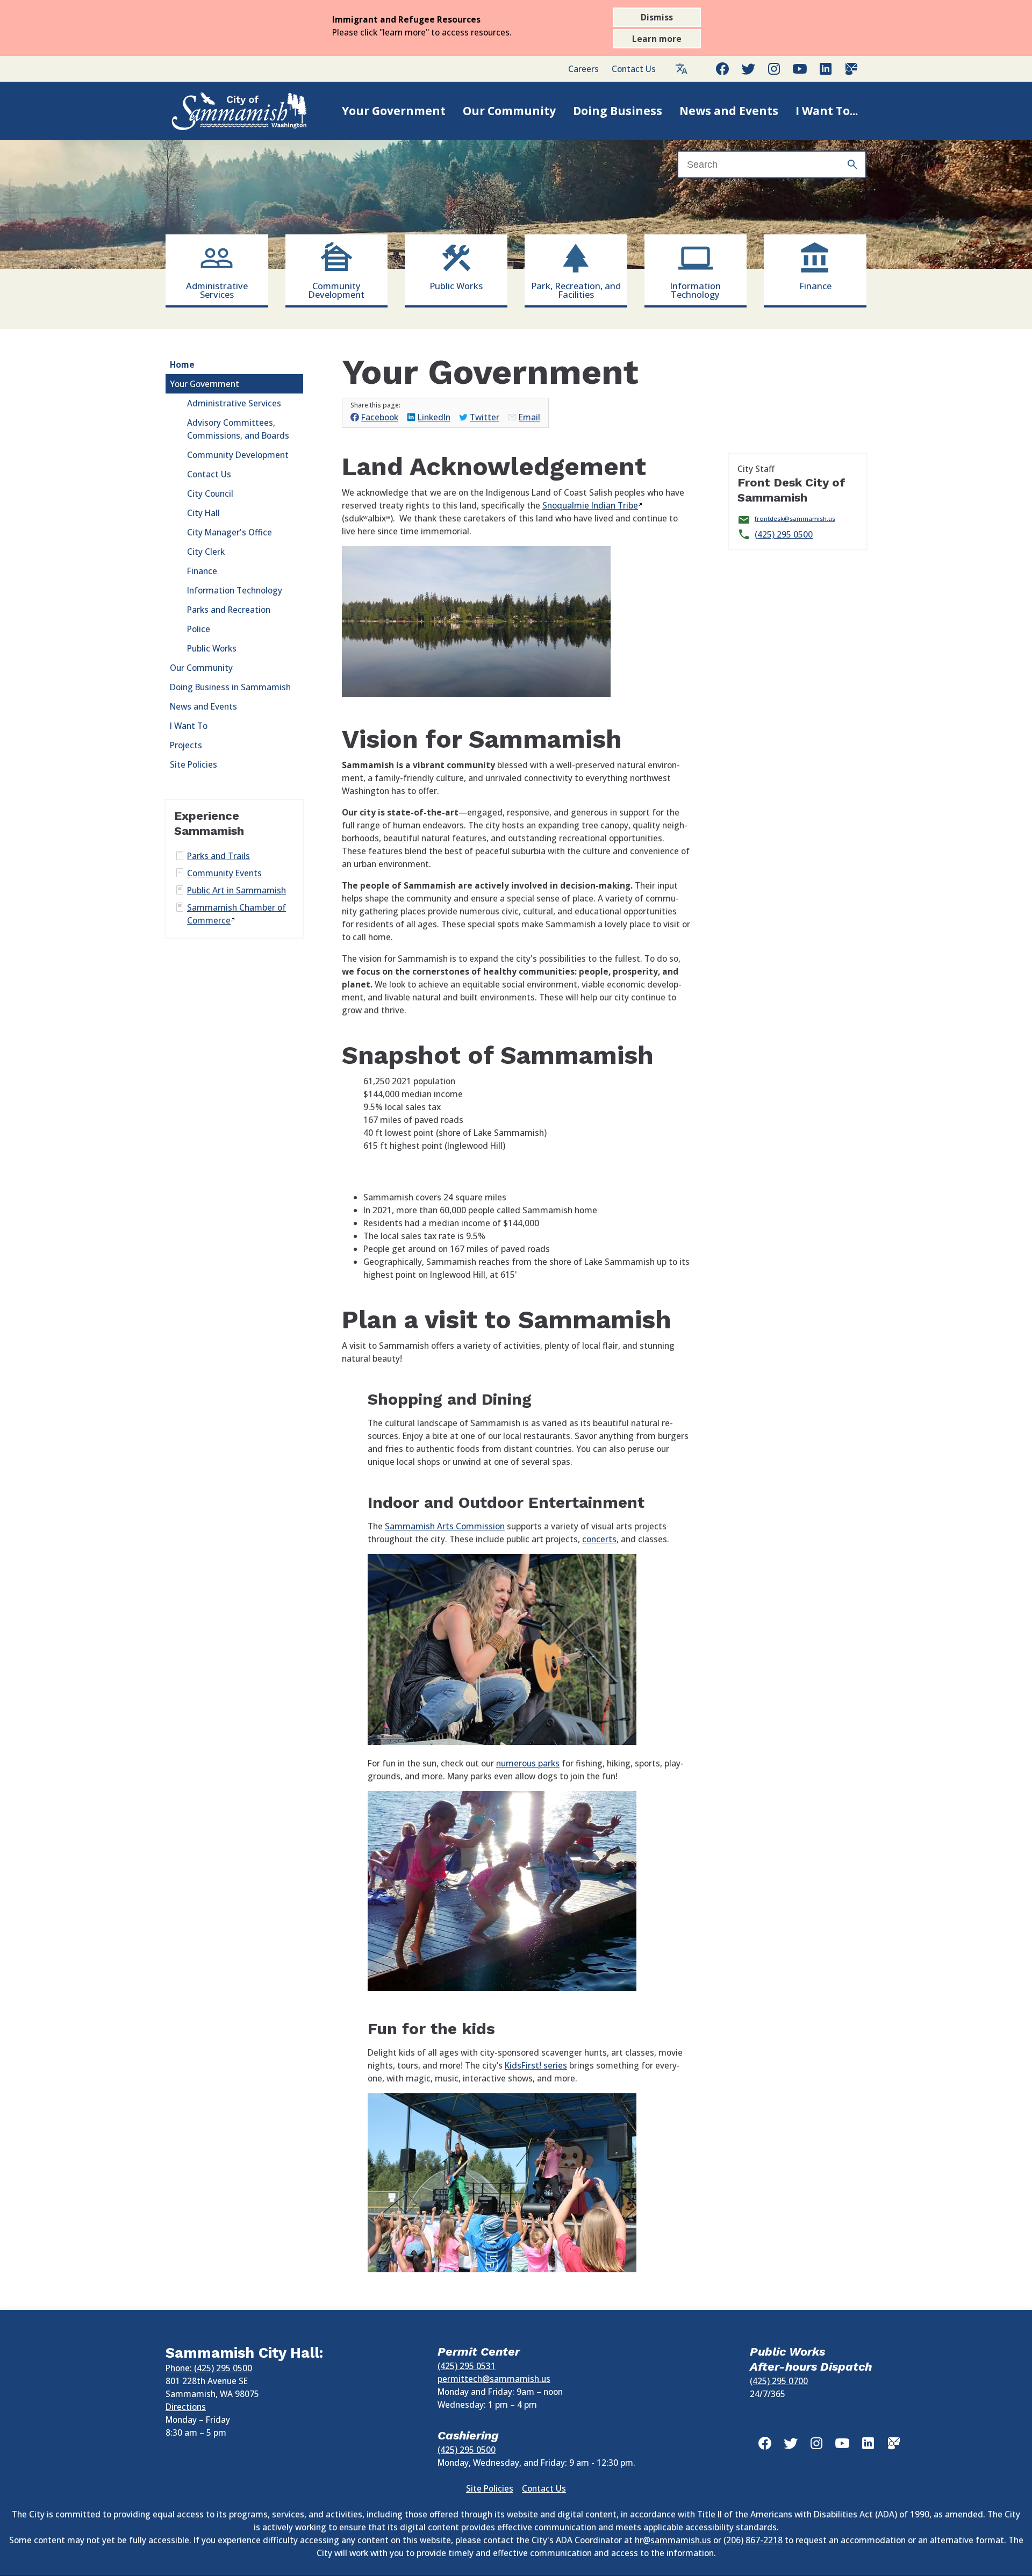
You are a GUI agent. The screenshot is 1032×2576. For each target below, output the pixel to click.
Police (199, 629)
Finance (202, 571)
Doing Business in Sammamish (230, 687)
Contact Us (634, 69)
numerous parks (528, 1763)
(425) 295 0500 (784, 534)
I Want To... (827, 111)
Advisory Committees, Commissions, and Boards (238, 429)
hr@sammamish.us (673, 2540)
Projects (186, 745)
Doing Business (618, 111)
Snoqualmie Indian (590, 505)
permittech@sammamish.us (494, 2379)
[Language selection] (682, 69)
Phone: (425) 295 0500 (209, 2368)
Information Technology (235, 590)
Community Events (224, 873)
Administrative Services (234, 403)
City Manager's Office (230, 532)
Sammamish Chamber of (236, 914)
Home (182, 364)
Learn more (657, 39)
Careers (583, 69)
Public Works (212, 648)
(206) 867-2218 (753, 2540)
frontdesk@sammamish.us (795, 518)
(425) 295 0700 (779, 2381)
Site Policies (193, 764)
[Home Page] (228, 111)
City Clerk (206, 552)
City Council (210, 493)
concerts (599, 1539)
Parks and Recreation (229, 610)
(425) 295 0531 (467, 2366)
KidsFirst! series (536, 2065)
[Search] (852, 164)
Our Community (509, 111)
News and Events (729, 111)
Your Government (394, 111)
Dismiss (657, 17)
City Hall (203, 513)
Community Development (238, 455)
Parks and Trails (218, 856)
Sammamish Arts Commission (445, 1526)
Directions (186, 2407)
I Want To (189, 726)
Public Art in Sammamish (236, 890)
